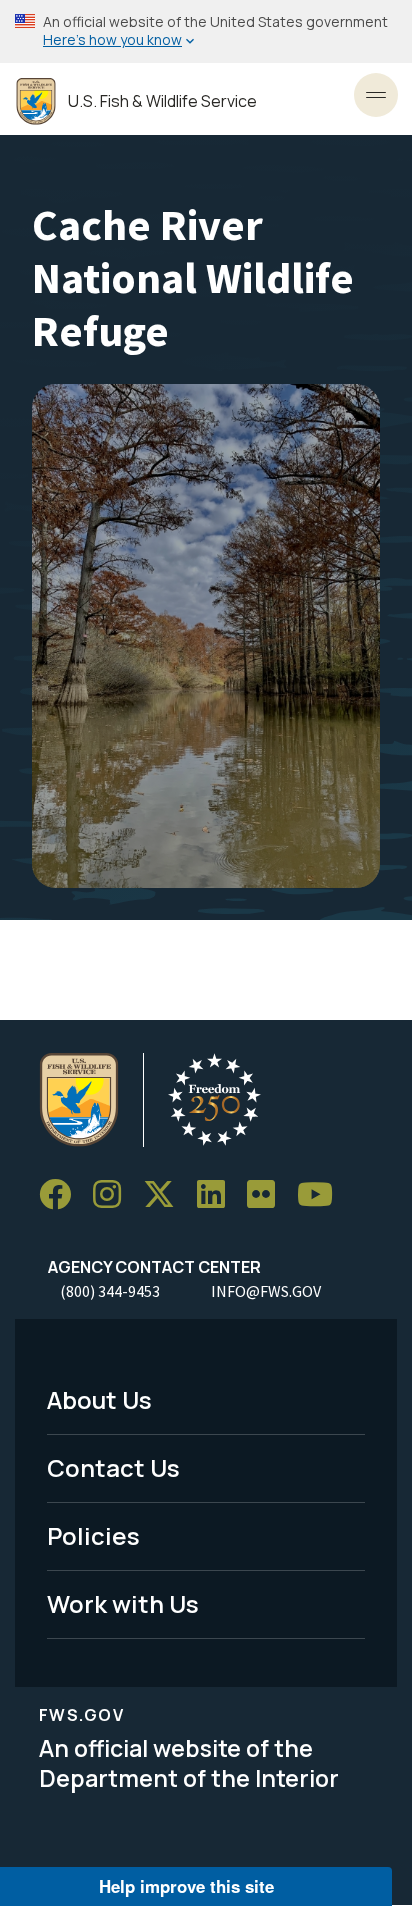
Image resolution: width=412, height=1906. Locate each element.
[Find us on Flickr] (268, 1194)
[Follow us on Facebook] (62, 1194)
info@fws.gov (266, 1291)
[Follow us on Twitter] (166, 1194)
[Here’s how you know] (206, 31)
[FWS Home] (36, 101)
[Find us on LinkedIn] (218, 1194)
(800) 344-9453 (110, 1291)
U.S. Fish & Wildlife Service (162, 101)
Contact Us (113, 1467)
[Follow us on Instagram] (114, 1194)
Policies (93, 1535)
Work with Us (123, 1603)
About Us (99, 1399)
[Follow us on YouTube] (322, 1194)
